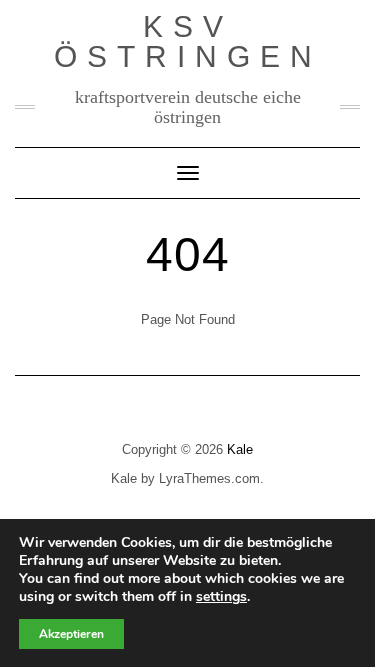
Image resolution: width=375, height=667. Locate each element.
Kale (240, 449)
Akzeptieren (71, 634)
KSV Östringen (188, 41)
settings (221, 597)
